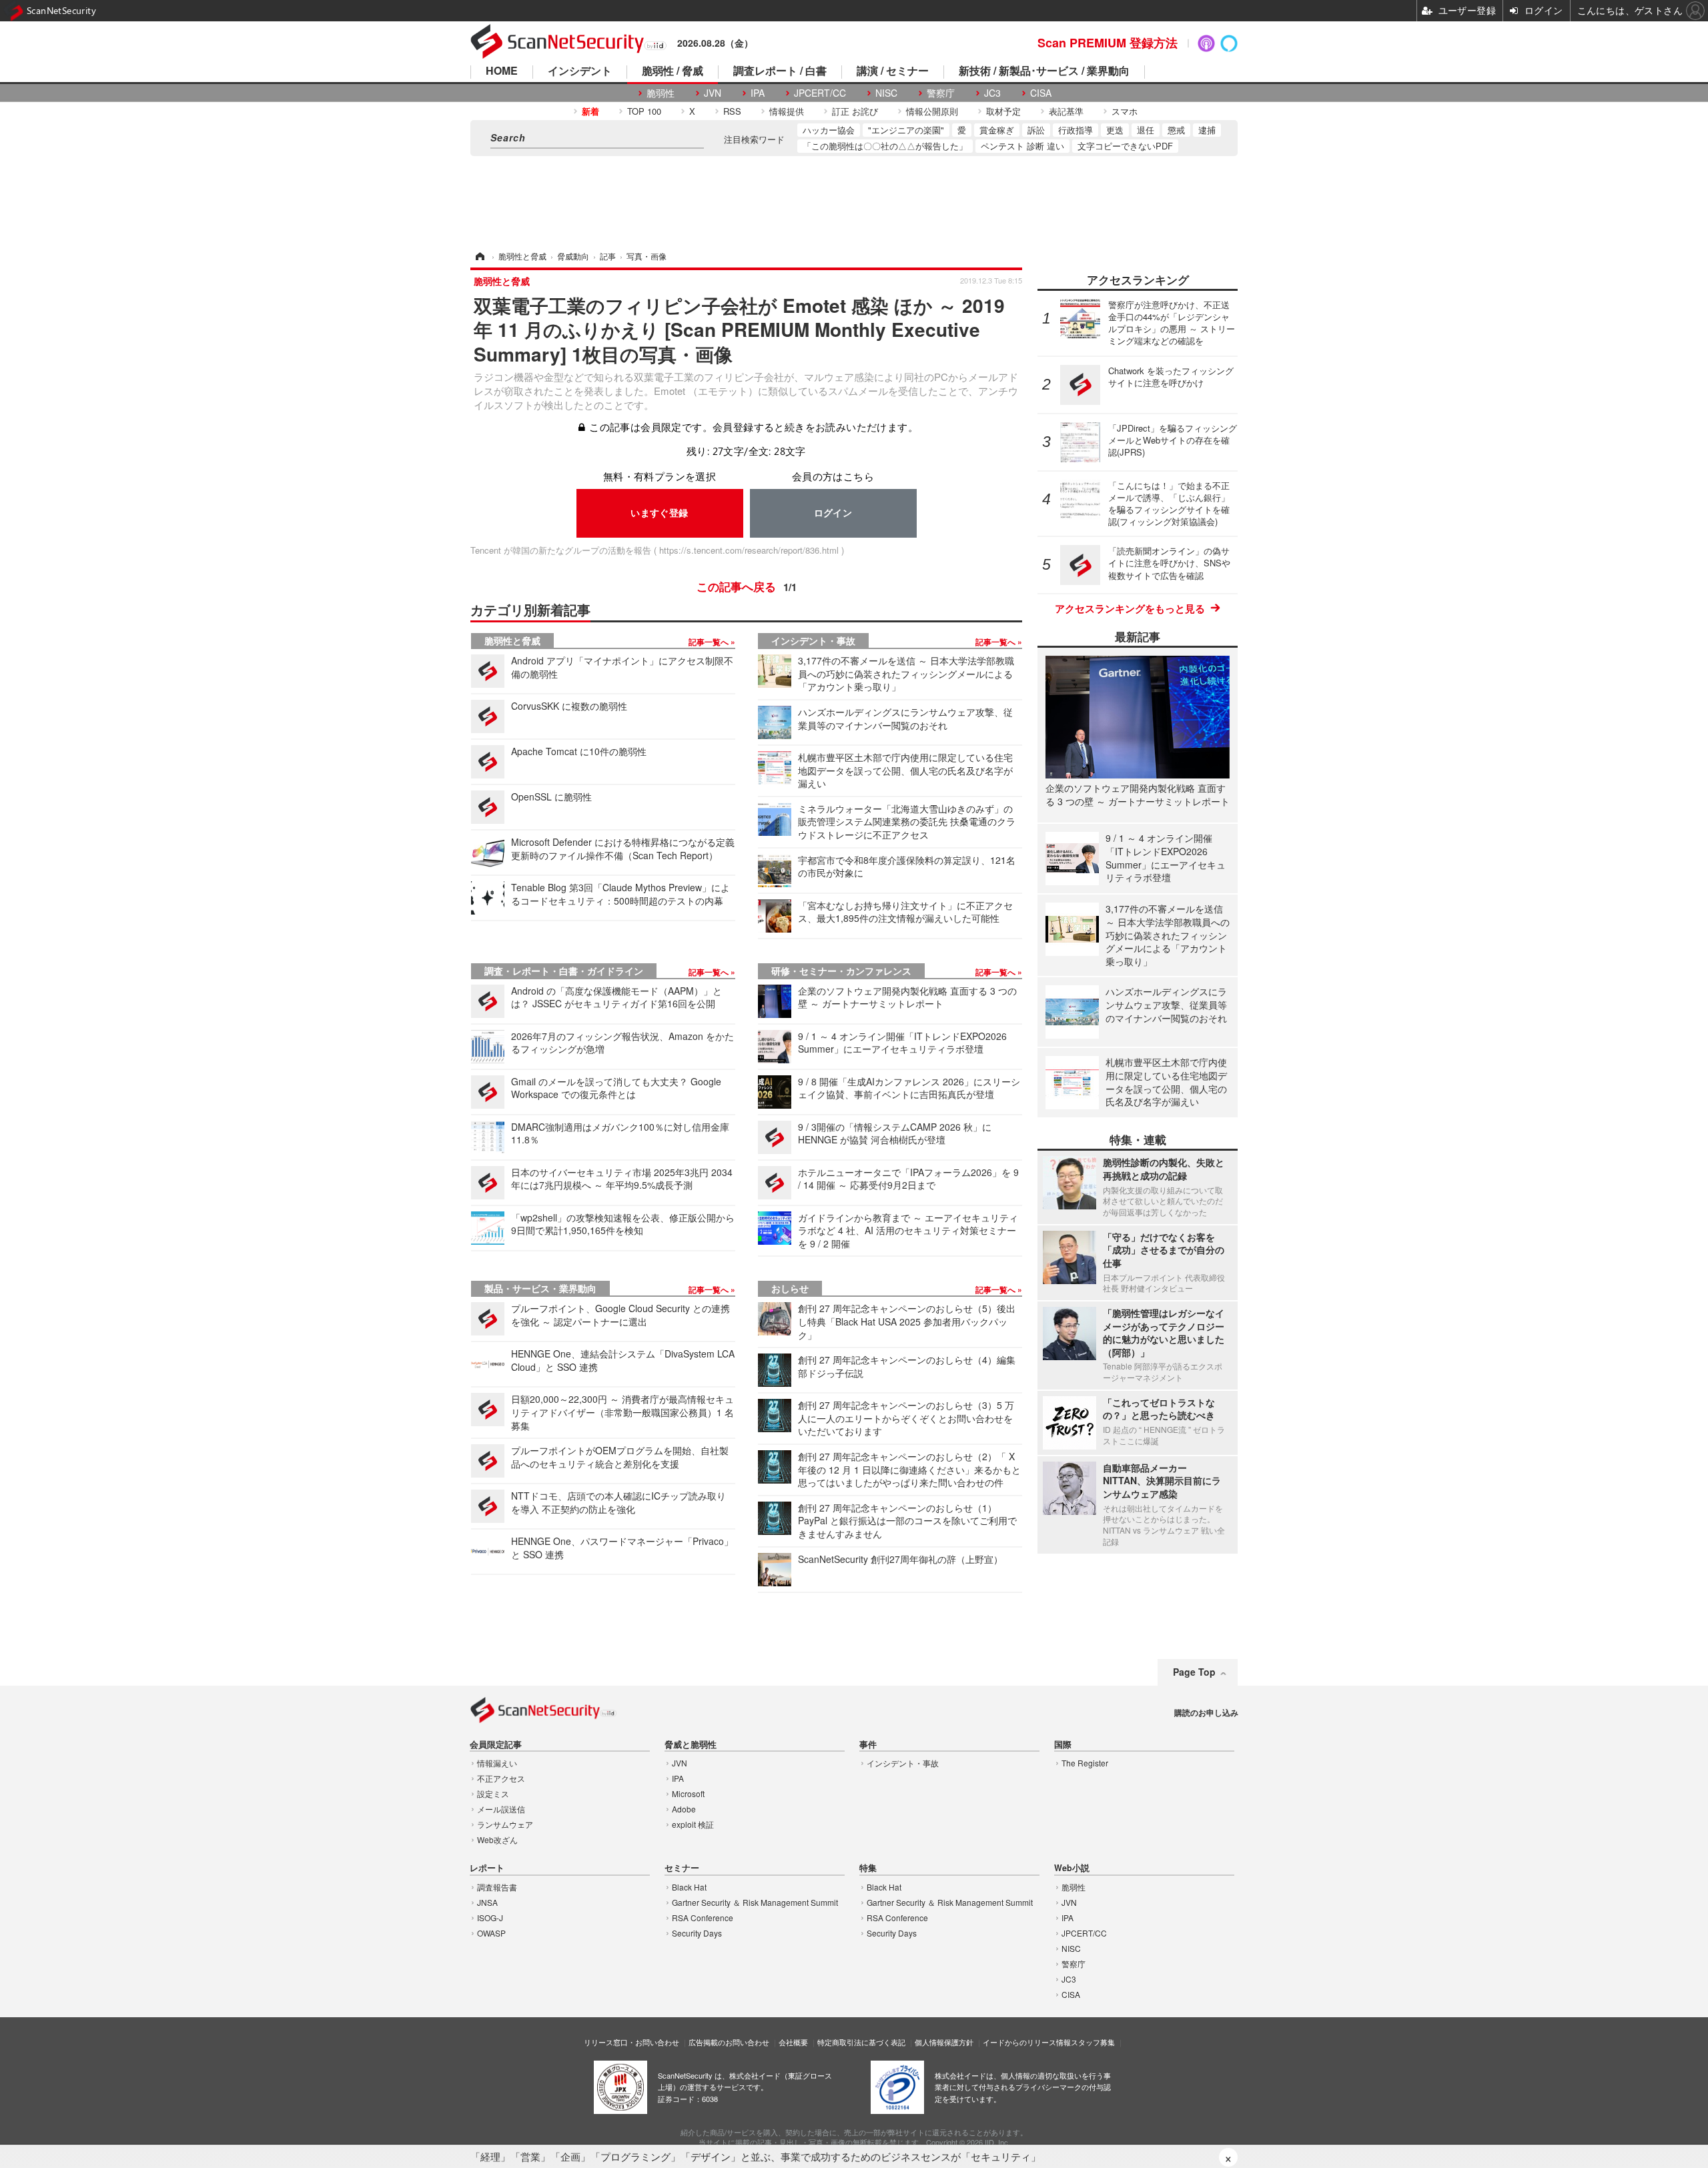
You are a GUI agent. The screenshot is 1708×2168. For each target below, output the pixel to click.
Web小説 (1072, 1868)
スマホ (1125, 111)
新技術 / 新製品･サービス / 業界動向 (1044, 72)
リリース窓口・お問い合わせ (631, 2042)
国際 (1063, 1745)
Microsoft (688, 1793)
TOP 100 (644, 111)
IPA (758, 93)
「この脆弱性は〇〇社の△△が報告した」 (885, 146)
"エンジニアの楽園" (906, 130)
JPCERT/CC (820, 93)
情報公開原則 (932, 111)
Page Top (1194, 1672)
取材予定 (1003, 111)
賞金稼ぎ (997, 130)
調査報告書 (497, 1887)
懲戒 (1176, 130)
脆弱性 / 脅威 (673, 72)
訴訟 (1036, 130)
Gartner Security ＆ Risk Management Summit (755, 1902)
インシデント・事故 (813, 640)
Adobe (684, 1809)
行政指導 (1076, 130)
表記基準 (1066, 111)
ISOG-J (490, 1918)
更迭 (1115, 130)
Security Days (697, 1933)
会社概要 (793, 2042)
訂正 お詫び (855, 111)
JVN (713, 93)
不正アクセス (501, 1778)
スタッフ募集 (1093, 2042)
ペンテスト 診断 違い (1022, 146)
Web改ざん (497, 1839)
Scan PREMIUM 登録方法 (1108, 43)
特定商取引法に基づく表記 (861, 2042)
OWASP (491, 1933)
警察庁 (941, 93)
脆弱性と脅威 (512, 640)
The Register (1085, 1763)
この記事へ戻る (747, 586)
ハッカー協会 (829, 130)
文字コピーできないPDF (1125, 146)
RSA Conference (703, 1918)
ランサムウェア (505, 1824)
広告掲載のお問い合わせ (729, 2042)
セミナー (682, 1868)
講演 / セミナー (893, 72)
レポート (487, 1868)
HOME (502, 72)
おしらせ (790, 1288)
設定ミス (493, 1793)
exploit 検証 (693, 1824)
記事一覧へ (710, 642)
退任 (1146, 130)
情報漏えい (497, 1763)
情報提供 (787, 111)
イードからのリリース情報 (1027, 2042)
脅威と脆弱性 (691, 1745)
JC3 (992, 93)
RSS (732, 111)
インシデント (580, 72)
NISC (886, 93)
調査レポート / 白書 (780, 72)
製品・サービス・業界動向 (540, 1288)
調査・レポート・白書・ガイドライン (564, 971)
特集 (868, 1868)
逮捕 (1207, 130)
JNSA (487, 1902)
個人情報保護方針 (944, 2042)
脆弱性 (661, 93)
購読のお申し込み (1206, 1712)
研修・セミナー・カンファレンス (841, 971)
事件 (868, 1745)
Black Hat (689, 1887)
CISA (1041, 93)
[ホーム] (479, 256)
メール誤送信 (501, 1809)
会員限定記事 (496, 1745)
